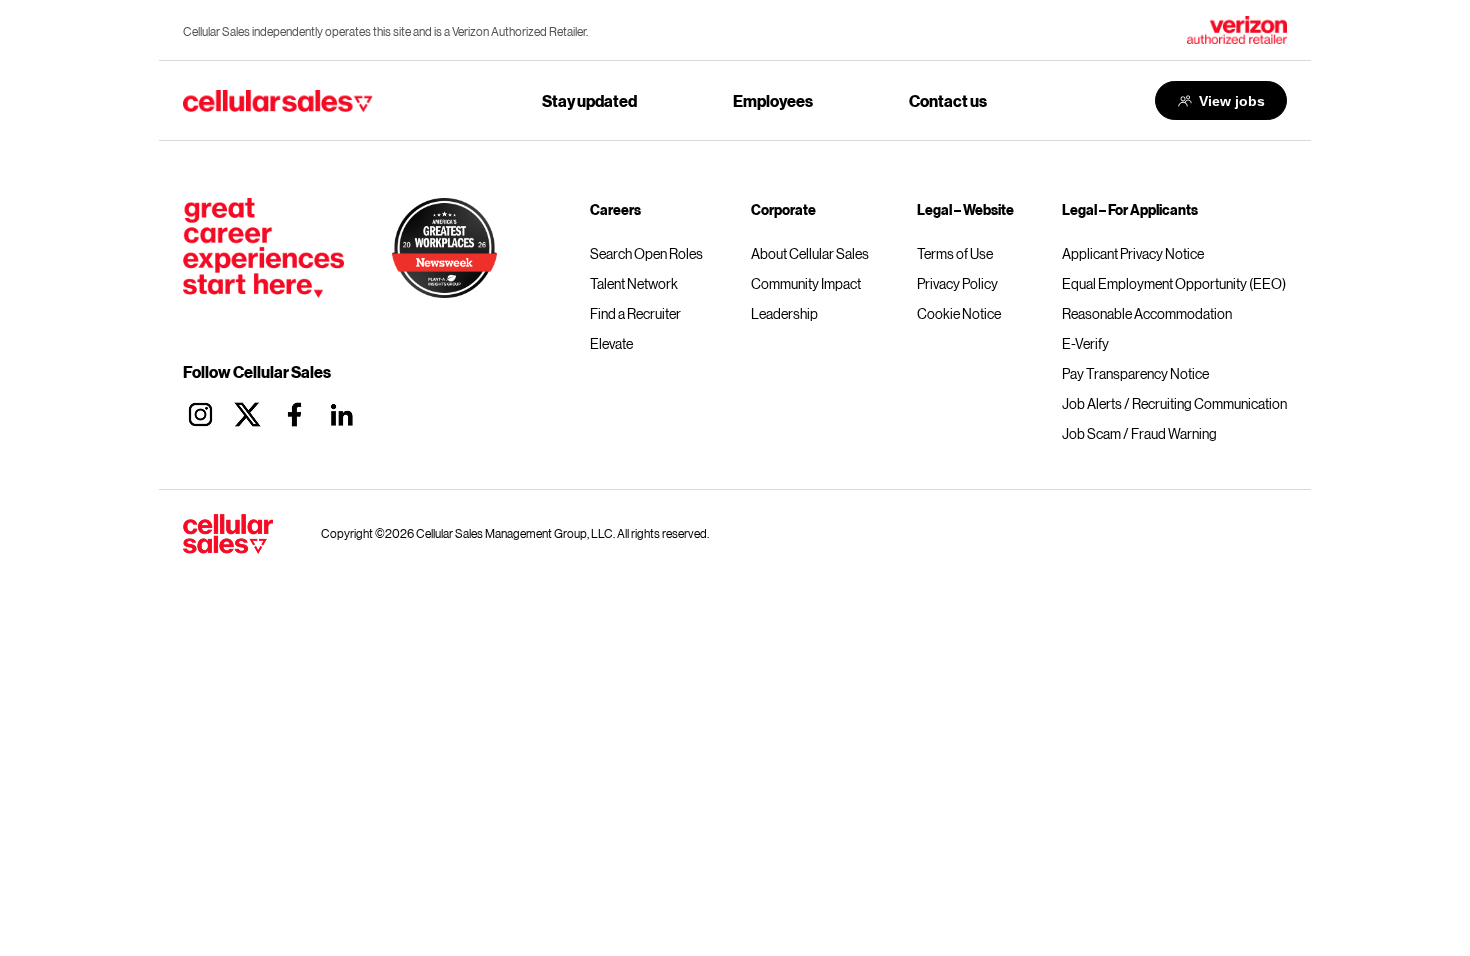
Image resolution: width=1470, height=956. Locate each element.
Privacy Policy (957, 284)
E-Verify (1085, 344)
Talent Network (634, 284)
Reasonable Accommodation (1147, 314)
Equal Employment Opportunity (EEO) (1174, 284)
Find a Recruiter (635, 314)
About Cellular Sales (810, 254)
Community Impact (806, 284)
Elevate (611, 344)
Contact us (948, 101)
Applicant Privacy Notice (1133, 254)
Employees (773, 101)
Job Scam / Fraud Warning (1139, 434)
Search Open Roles (646, 254)
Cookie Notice (959, 314)
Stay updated (589, 101)
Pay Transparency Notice (1135, 374)
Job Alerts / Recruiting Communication (1174, 404)
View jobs (1232, 101)
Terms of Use (955, 254)
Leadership (784, 314)
